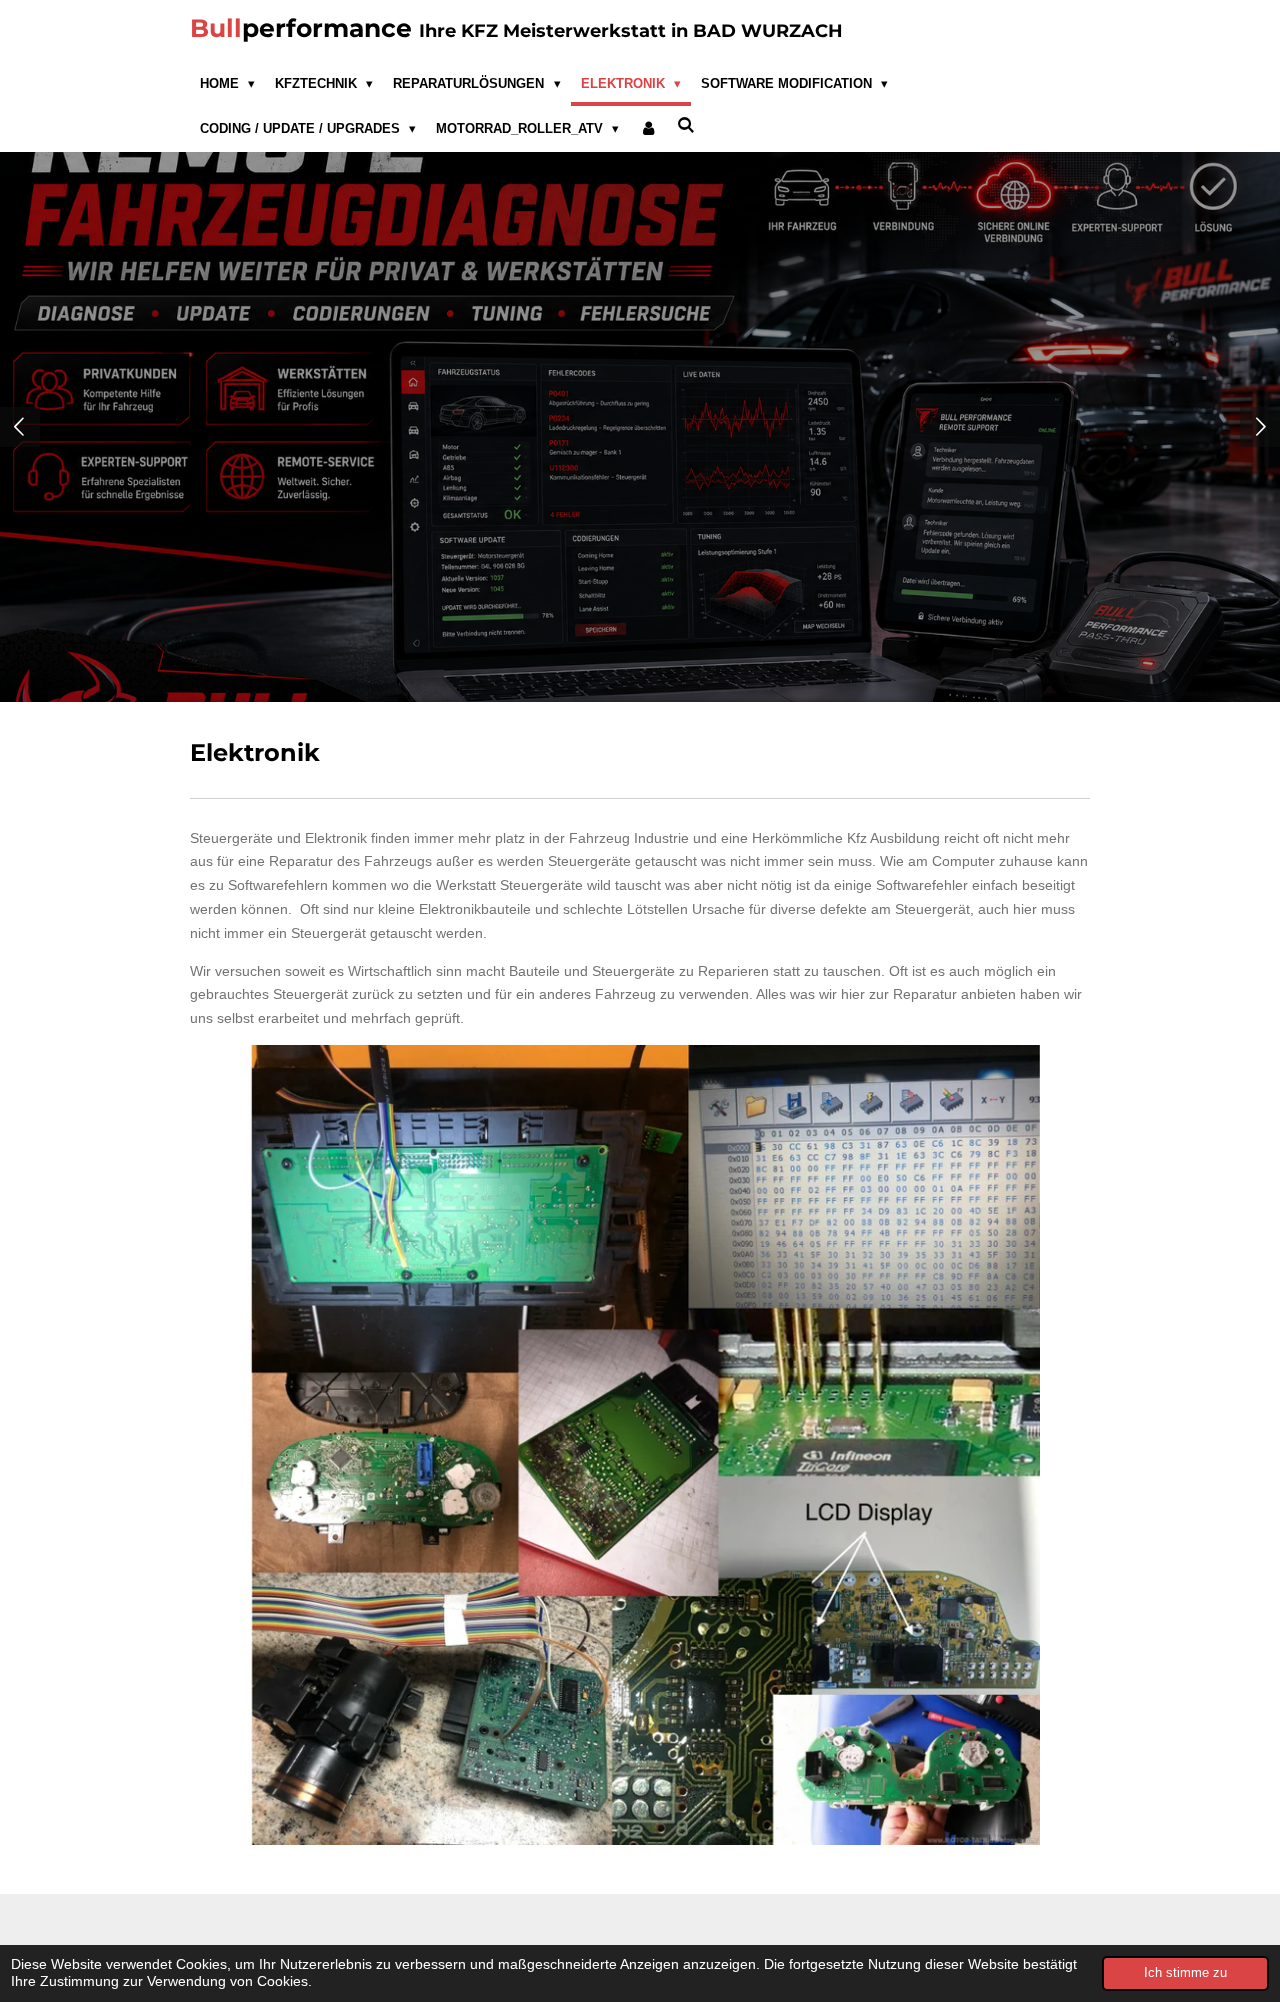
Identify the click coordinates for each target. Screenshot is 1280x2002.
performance (516, 28)
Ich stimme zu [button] (1185, 1973)
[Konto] (648, 129)
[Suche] (687, 125)
